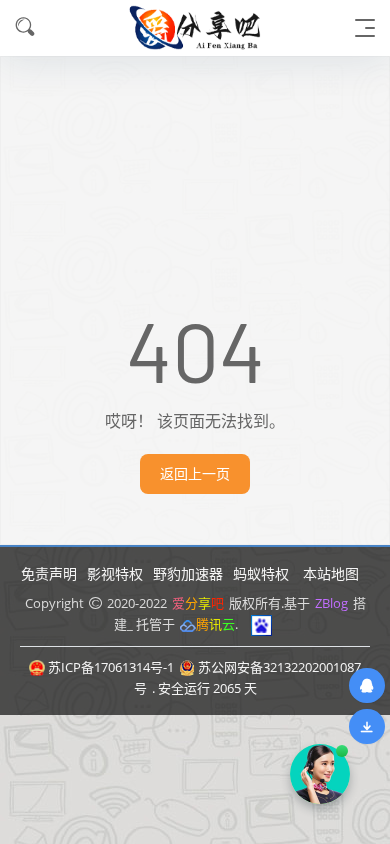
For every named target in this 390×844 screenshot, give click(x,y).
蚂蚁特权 (261, 573)
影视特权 (115, 573)
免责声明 (49, 573)
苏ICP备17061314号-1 (111, 667)
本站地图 (331, 573)
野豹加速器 (188, 573)
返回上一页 (195, 473)
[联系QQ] (367, 685)
